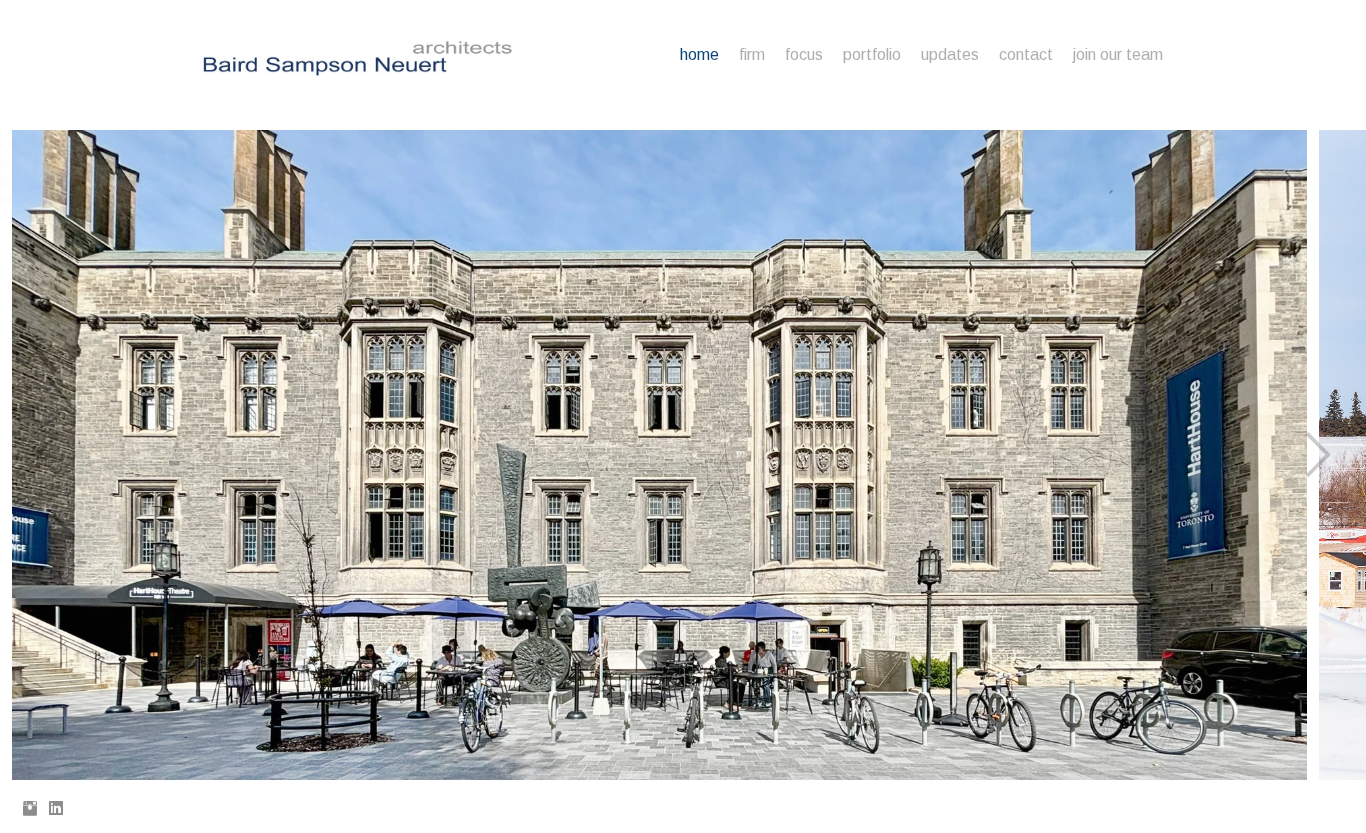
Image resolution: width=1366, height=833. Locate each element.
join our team (1118, 54)
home (699, 54)
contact (1026, 54)
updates (950, 54)
